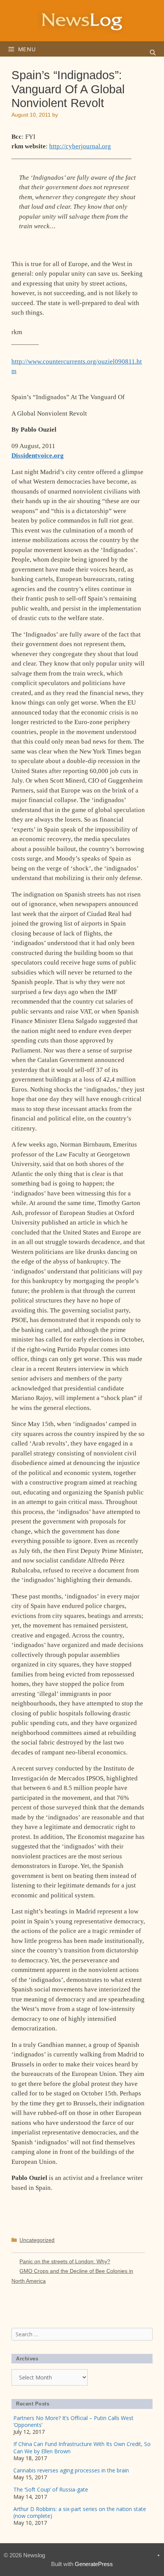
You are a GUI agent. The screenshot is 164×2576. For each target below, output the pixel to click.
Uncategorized (37, 2240)
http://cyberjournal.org (80, 146)
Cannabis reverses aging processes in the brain (71, 2470)
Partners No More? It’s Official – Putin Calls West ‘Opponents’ (73, 2421)
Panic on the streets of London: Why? (65, 2261)
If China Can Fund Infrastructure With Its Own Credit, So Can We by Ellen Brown (82, 2447)
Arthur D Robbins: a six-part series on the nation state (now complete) (80, 2512)
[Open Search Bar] (153, 53)
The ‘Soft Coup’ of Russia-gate (51, 2489)
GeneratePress (94, 2564)
